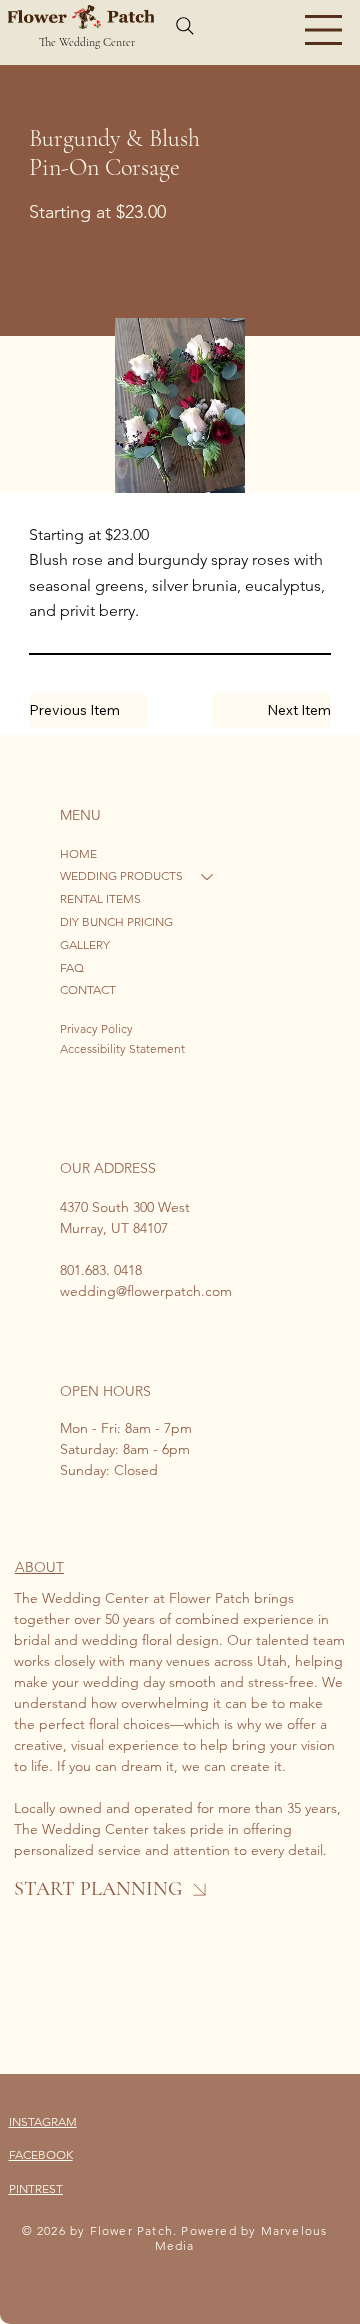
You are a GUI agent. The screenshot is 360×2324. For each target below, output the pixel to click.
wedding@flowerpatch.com (146, 1291)
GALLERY (85, 944)
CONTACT (88, 989)
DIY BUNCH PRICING (116, 921)
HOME (78, 853)
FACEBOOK (41, 2154)
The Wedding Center (87, 42)
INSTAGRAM (43, 2121)
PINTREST (36, 2188)
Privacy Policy (96, 1028)
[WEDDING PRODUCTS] (208, 876)
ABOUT (39, 1567)
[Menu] (323, 30)
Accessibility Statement (122, 1048)
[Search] (185, 26)
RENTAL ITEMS (100, 898)
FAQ (72, 967)
